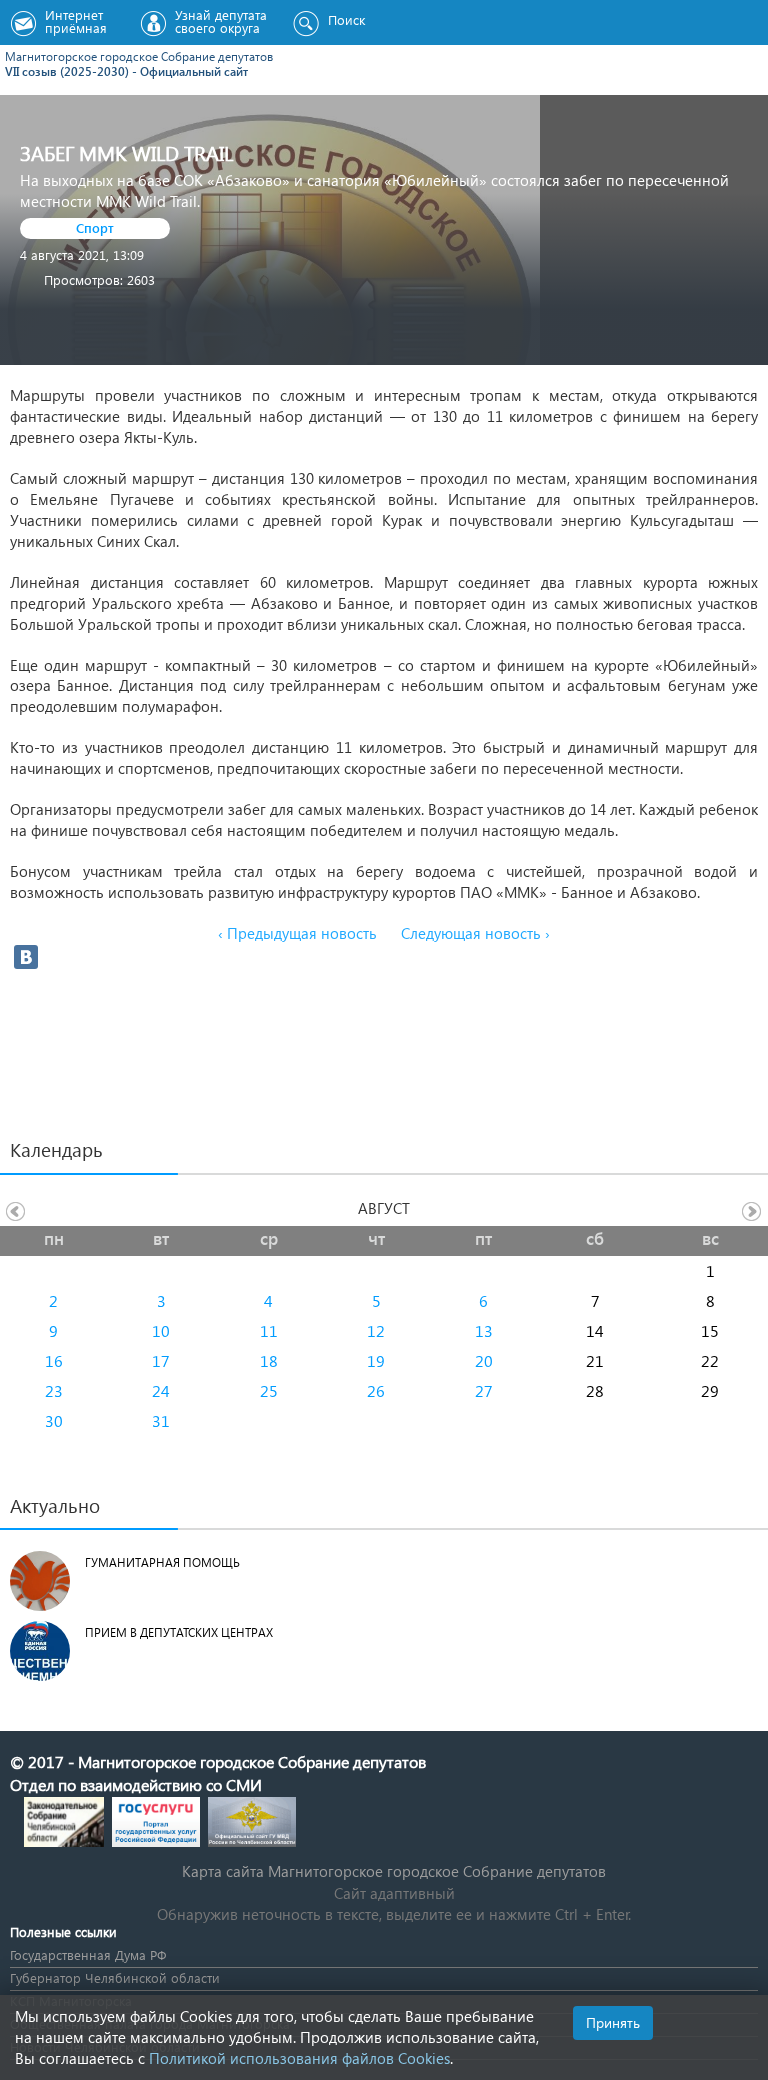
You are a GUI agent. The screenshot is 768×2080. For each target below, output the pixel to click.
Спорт (95, 227)
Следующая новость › (475, 933)
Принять (613, 2022)
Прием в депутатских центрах (179, 1632)
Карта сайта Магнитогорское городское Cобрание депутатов (394, 1871)
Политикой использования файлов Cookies (299, 2058)
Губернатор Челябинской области (115, 1977)
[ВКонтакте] (26, 957)
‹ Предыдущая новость (297, 933)
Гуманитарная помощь (162, 1562)
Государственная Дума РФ (88, 1954)
